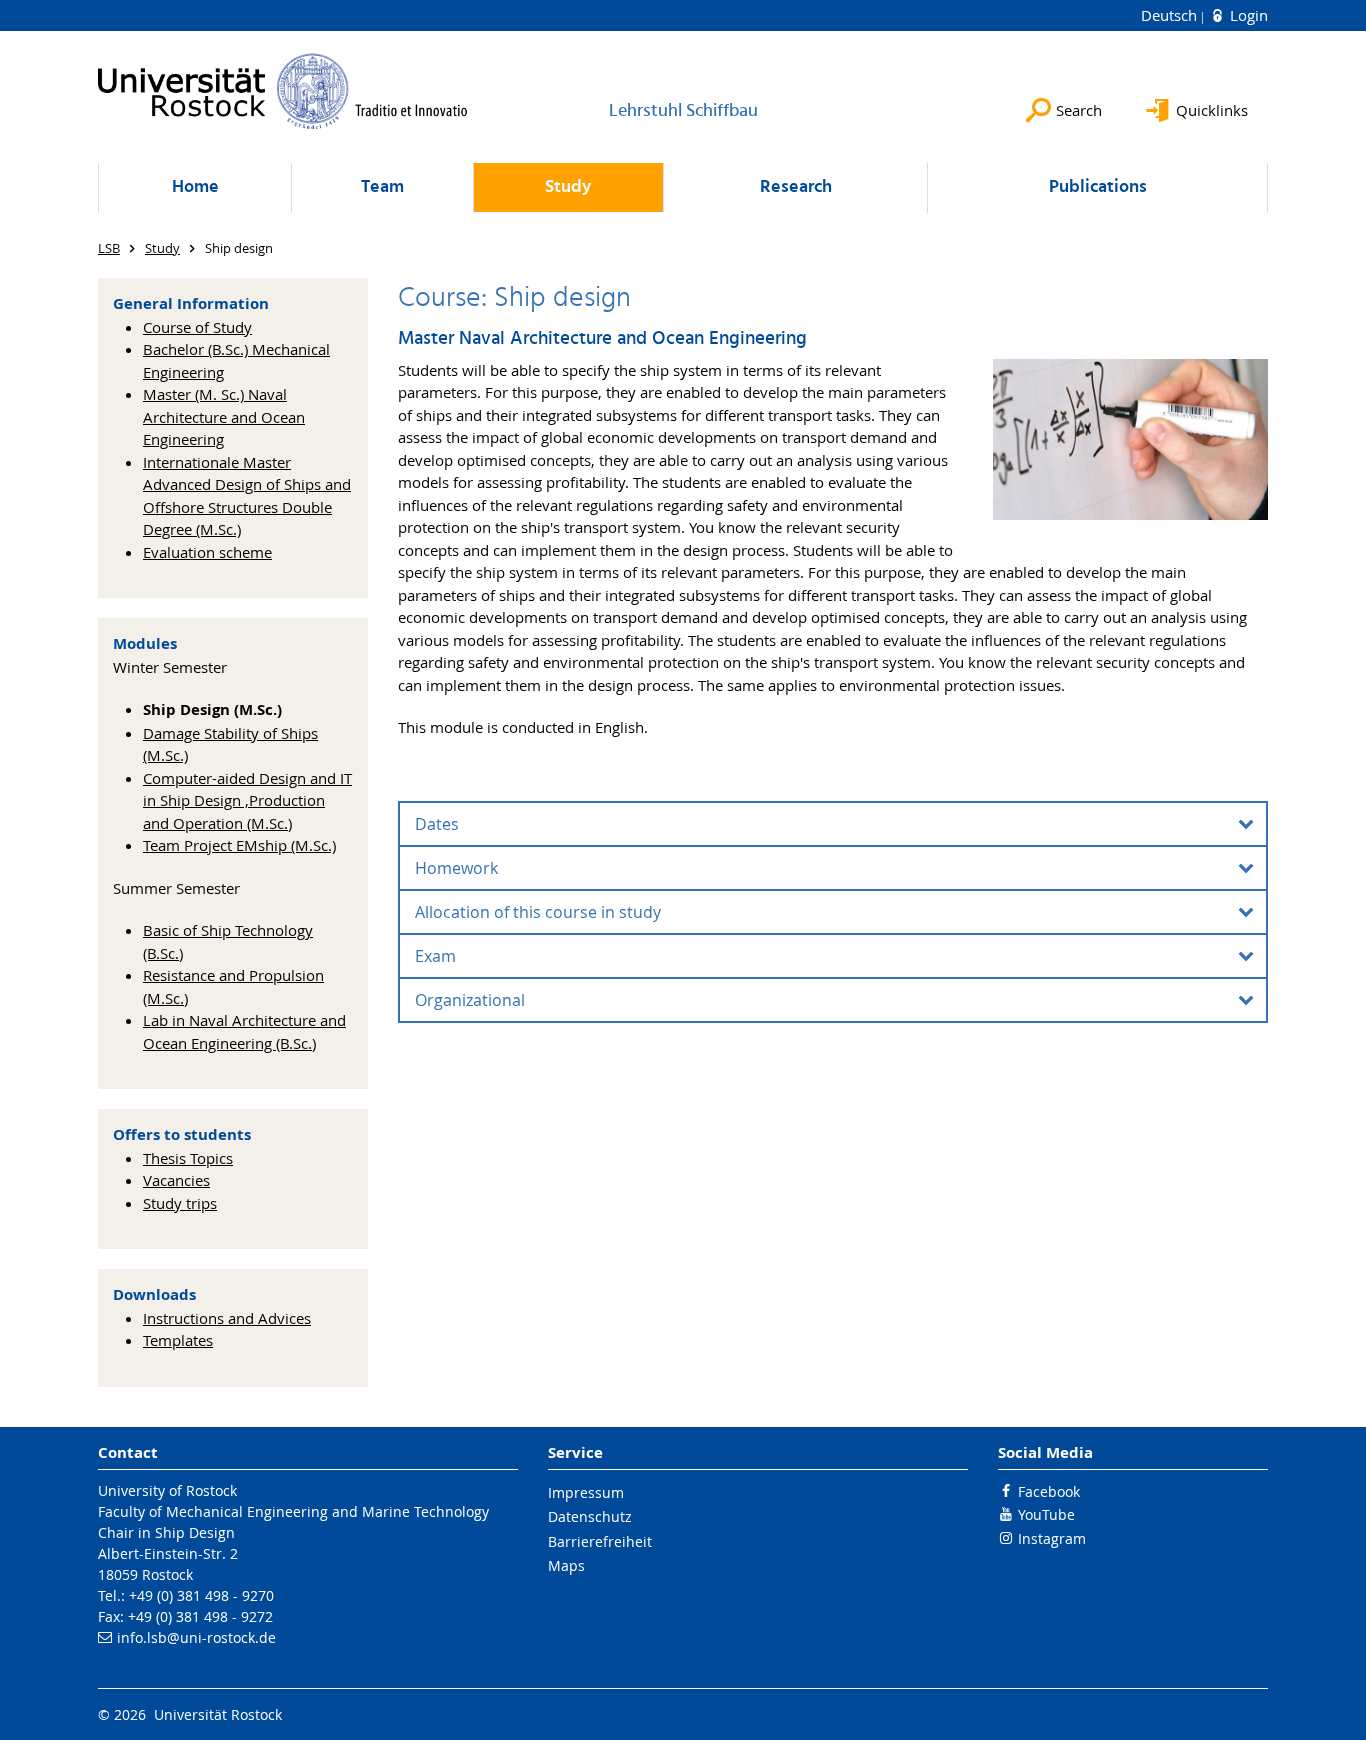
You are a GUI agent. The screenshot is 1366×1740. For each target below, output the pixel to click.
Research (796, 187)
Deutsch (1171, 15)
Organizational (470, 1000)
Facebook (1049, 1491)
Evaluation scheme (207, 552)
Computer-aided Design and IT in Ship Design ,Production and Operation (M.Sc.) (247, 800)
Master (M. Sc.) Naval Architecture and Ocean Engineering (224, 416)
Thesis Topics (188, 1158)
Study (568, 187)
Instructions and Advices (227, 1318)
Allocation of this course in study (538, 912)
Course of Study (197, 327)
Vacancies (176, 1180)
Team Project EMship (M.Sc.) (239, 845)
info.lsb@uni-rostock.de (196, 1637)
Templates (178, 1340)
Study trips (180, 1203)
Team (382, 187)
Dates (437, 824)
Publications (1098, 187)
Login (1247, 15)
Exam (435, 956)
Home (195, 187)
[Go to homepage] (283, 91)
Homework (456, 868)
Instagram (1052, 1538)
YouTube (1046, 1514)
